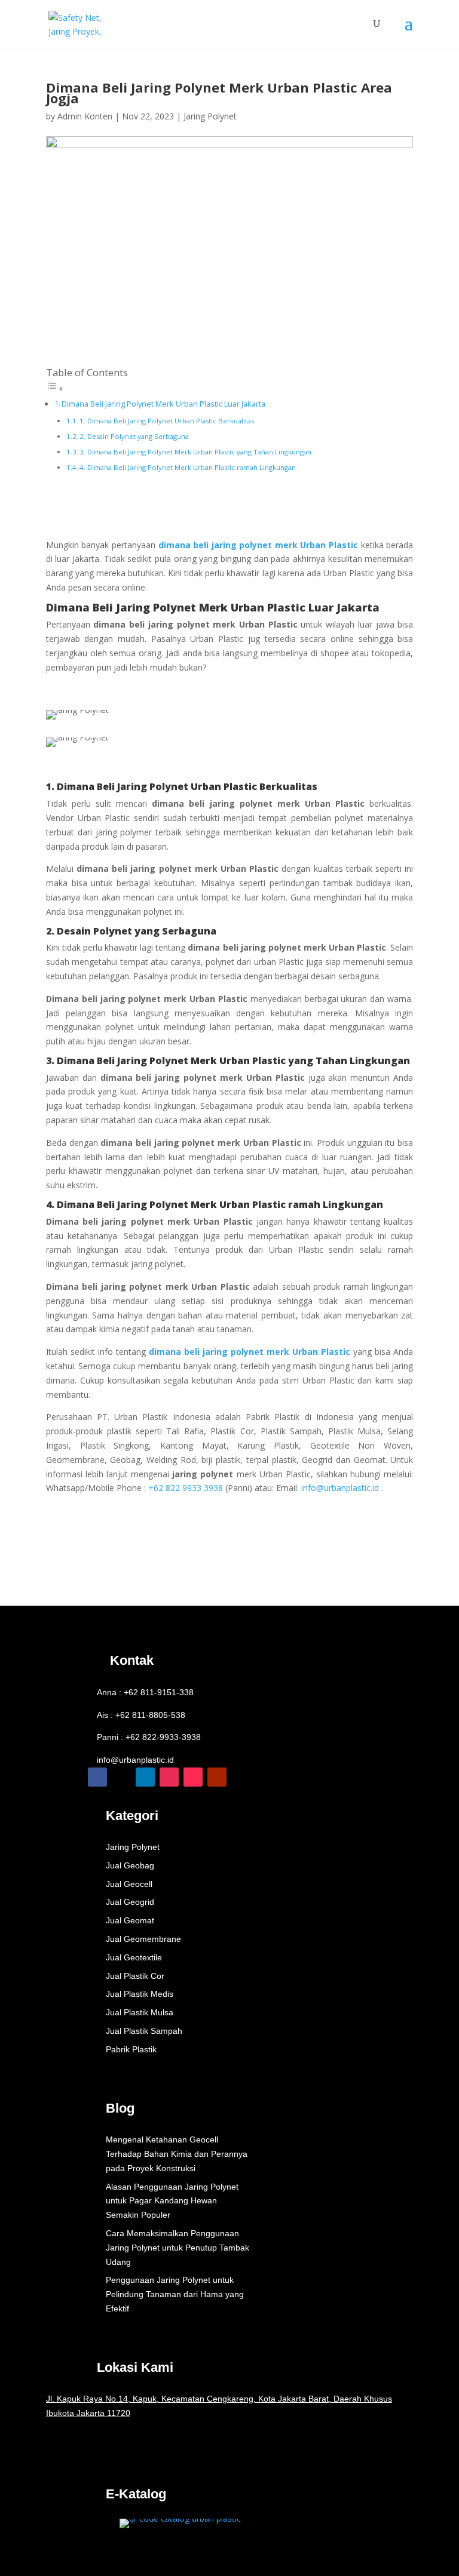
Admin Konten (85, 116)
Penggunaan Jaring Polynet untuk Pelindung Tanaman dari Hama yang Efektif (175, 2294)
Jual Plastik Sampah (144, 2031)
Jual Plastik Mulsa (140, 2012)
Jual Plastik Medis (140, 1994)
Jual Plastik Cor (135, 1976)
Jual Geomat (130, 1920)
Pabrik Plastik (131, 2049)
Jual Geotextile (134, 1957)
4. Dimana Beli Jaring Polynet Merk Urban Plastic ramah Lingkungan (188, 467)
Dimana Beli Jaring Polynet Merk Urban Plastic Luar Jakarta (163, 404)
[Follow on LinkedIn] (145, 1777)
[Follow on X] (121, 1777)
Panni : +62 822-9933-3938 (149, 1737)
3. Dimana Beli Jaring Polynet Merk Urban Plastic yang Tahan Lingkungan (195, 452)
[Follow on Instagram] (169, 1777)
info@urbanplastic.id (135, 1760)
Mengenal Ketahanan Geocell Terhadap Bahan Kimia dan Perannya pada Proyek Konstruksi (177, 2154)
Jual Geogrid (130, 1902)
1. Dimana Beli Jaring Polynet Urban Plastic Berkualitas (167, 421)
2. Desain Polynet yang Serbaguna (134, 436)
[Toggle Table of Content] (55, 388)
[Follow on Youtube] (217, 1777)
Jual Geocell (129, 1884)
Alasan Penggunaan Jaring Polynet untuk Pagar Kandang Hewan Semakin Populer (172, 2201)
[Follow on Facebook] (97, 1777)
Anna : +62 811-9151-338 (145, 1692)
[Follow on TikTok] (193, 1777)
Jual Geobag (130, 1865)
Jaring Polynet (210, 116)
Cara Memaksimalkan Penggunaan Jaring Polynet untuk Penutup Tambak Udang (178, 2248)
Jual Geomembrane (143, 1939)
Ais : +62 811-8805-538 (141, 1715)
